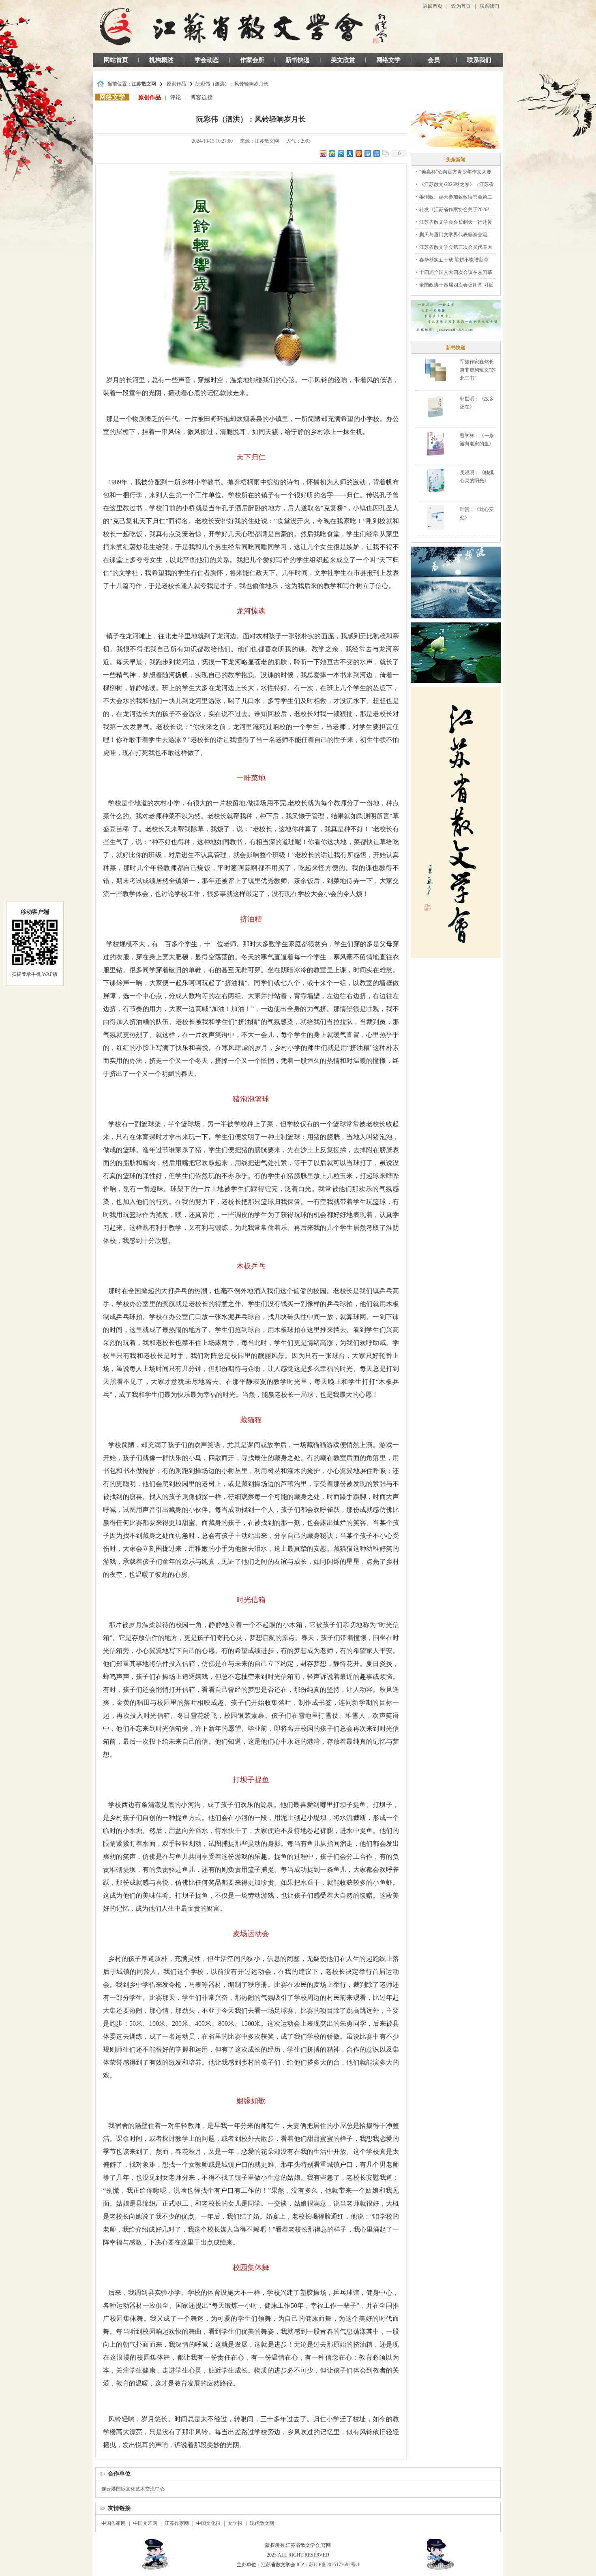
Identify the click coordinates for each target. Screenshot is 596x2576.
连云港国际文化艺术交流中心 (133, 2489)
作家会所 (252, 60)
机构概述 (161, 60)
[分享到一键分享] (376, 153)
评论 (176, 97)
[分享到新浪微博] (323, 153)
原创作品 (176, 84)
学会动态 (207, 60)
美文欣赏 (343, 60)
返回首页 (433, 6)
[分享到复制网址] (385, 153)
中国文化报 (208, 2523)
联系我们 (489, 6)
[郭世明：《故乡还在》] (436, 406)
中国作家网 (114, 2523)
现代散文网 (262, 2523)
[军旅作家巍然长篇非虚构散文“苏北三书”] (435, 370)
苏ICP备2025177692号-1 (334, 2565)
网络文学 (388, 60)
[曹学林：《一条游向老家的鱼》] (435, 443)
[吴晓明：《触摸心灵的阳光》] (435, 480)
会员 (434, 60)
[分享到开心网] (358, 153)
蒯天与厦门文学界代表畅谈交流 (453, 235)
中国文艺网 (145, 2523)
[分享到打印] (367, 153)
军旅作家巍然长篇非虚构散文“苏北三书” (478, 370)
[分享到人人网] (349, 153)
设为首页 (461, 6)
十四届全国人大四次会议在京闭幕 (456, 272)
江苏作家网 (177, 2523)
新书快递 (298, 60)
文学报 (235, 2523)
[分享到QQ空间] (332, 153)
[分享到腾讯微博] (341, 153)
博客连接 (202, 97)
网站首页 (116, 60)
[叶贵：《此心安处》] (436, 517)
